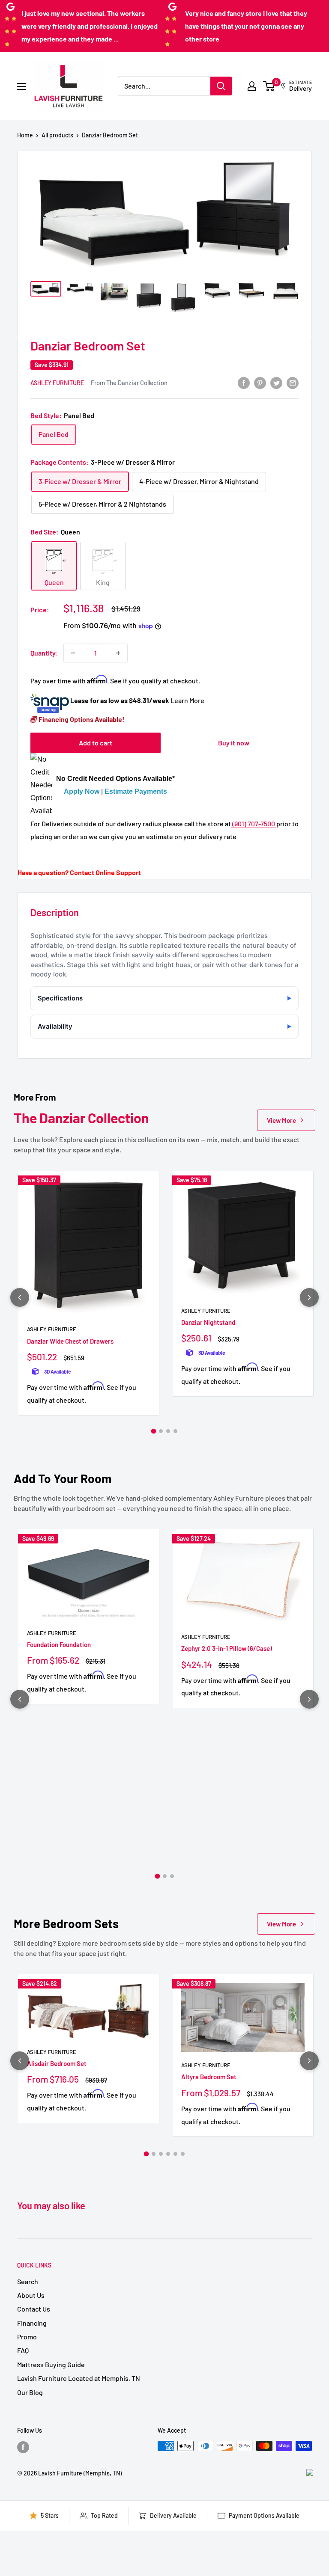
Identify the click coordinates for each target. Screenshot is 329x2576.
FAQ (23, 2350)
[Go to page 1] (154, 1431)
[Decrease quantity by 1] (73, 653)
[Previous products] (20, 1297)
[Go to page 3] (168, 1431)
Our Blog (30, 2392)
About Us (31, 2295)
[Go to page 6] (183, 2154)
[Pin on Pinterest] (260, 382)
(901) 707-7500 (254, 824)
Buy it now (234, 743)
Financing (32, 2323)
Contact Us (34, 2309)
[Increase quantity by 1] (118, 653)
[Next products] (309, 1297)
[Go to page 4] (175, 1431)
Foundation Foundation (59, 1644)
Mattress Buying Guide (51, 2364)
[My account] (252, 86)
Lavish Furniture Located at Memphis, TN (79, 2378)
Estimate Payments (136, 791)
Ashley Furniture (57, 383)
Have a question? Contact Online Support (79, 872)
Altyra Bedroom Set (209, 2077)
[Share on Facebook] (244, 382)
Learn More (187, 700)
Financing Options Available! (81, 719)
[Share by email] (293, 382)
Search (28, 2281)
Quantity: (44, 653)
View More (281, 1120)
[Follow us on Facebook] (23, 2447)
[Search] (221, 86)
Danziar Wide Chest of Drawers (70, 1341)
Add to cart (96, 743)
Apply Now (82, 791)
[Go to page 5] (175, 2154)
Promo (27, 2337)
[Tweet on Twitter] (276, 382)
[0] (269, 86)
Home (25, 135)
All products (57, 135)
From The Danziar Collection (129, 383)
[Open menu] (21, 86)
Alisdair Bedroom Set (57, 2063)
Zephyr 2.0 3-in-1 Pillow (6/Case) (227, 1648)
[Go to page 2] (161, 1431)
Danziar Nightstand (208, 1322)
